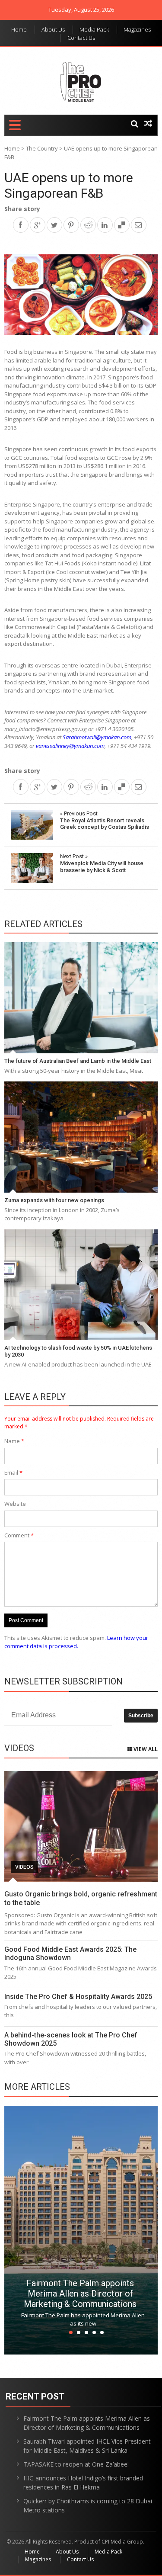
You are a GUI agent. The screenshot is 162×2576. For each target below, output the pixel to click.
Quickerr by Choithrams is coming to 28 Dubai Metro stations (88, 2505)
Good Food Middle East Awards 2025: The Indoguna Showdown (70, 1954)
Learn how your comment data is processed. (76, 1642)
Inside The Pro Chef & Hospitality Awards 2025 (78, 1997)
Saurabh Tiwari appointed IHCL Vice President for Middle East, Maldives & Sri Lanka (87, 2446)
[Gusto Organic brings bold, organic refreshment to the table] (81, 1827)
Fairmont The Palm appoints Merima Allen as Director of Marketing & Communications (80, 2294)
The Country (42, 148)
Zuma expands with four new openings (54, 1200)
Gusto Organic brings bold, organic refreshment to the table (81, 1898)
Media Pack (94, 29)
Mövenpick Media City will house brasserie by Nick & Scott (102, 863)
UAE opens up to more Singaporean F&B (69, 185)
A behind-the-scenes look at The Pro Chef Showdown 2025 (71, 2039)
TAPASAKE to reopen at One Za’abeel (76, 2464)
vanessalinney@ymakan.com (70, 746)
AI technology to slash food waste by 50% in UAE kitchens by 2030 (78, 1351)
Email (13, 1472)
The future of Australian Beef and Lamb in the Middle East (78, 1061)
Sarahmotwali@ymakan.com (97, 737)
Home (19, 29)
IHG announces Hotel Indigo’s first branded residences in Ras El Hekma (83, 2483)
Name (14, 1441)
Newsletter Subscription (64, 1681)
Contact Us (81, 38)
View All (145, 1749)
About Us (53, 29)
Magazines (137, 29)
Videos (24, 1867)
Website (15, 1504)
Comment (19, 1535)
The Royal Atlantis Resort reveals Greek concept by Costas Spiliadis (105, 820)
